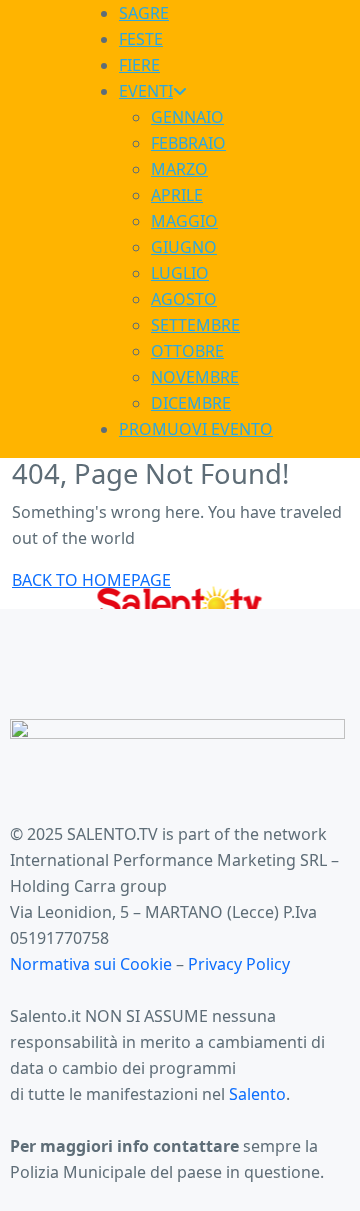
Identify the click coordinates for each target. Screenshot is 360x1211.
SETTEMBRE (195, 325)
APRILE (177, 195)
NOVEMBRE (195, 377)
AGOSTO (184, 299)
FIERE (139, 65)
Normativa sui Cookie (93, 964)
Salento (257, 1094)
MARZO (179, 169)
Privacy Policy (239, 964)
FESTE (141, 39)
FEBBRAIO (188, 143)
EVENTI (146, 91)
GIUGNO (184, 247)
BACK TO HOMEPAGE (91, 580)
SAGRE (144, 13)
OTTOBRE (187, 351)
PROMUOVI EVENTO (196, 429)
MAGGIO (184, 221)
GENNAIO (187, 117)
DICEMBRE (191, 403)
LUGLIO (180, 273)
